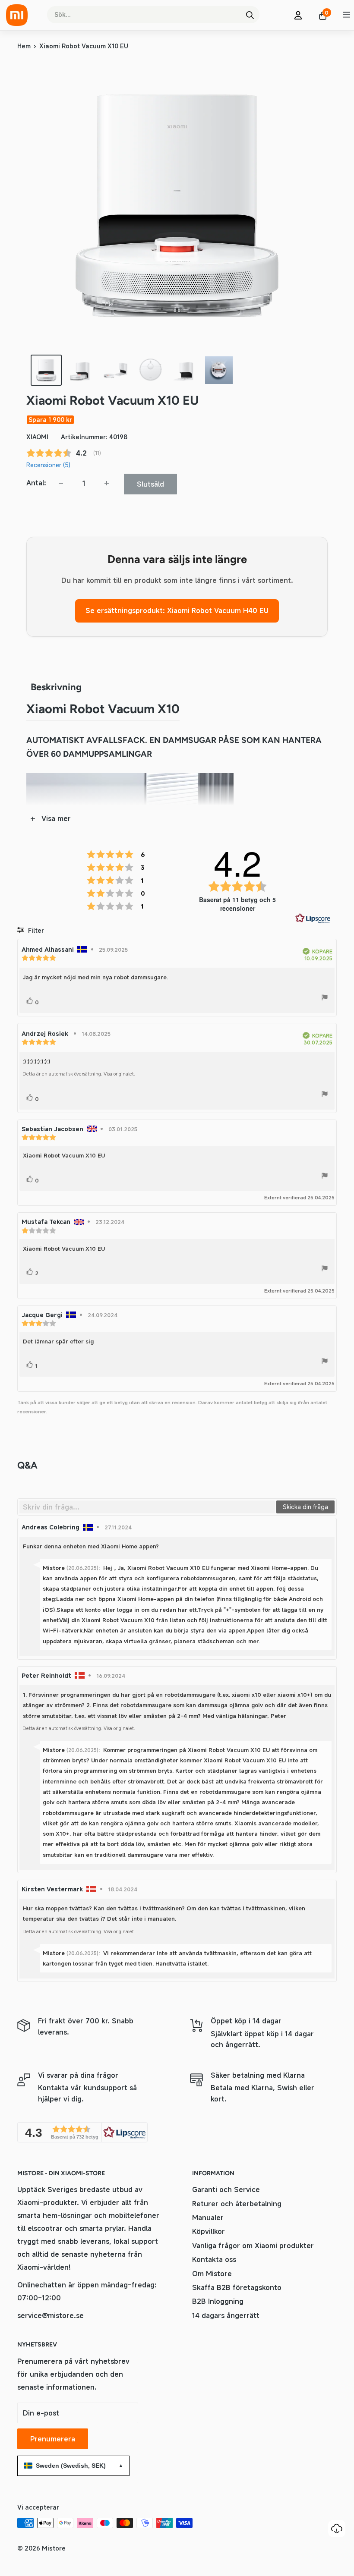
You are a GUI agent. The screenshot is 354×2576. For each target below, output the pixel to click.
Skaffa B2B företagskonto (237, 2287)
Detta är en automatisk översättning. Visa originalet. (79, 1074)
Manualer (208, 2217)
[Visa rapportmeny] (325, 999)
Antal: (36, 483)
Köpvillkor (209, 2231)
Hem (24, 46)
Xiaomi (37, 437)
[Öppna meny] (347, 15)
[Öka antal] (107, 483)
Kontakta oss (214, 2259)
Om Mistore (212, 2274)
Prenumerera (53, 2439)
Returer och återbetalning (237, 2204)
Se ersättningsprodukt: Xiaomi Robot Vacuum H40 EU (177, 610)
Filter (35, 930)
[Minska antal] (61, 483)
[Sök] (250, 15)
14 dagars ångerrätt (226, 2315)
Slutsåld (150, 484)
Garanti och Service (226, 2189)
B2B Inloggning (218, 2301)
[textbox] (147, 1507)
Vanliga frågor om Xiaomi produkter (253, 2246)
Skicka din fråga (305, 1507)
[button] (82, 2132)
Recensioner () (48, 465)
